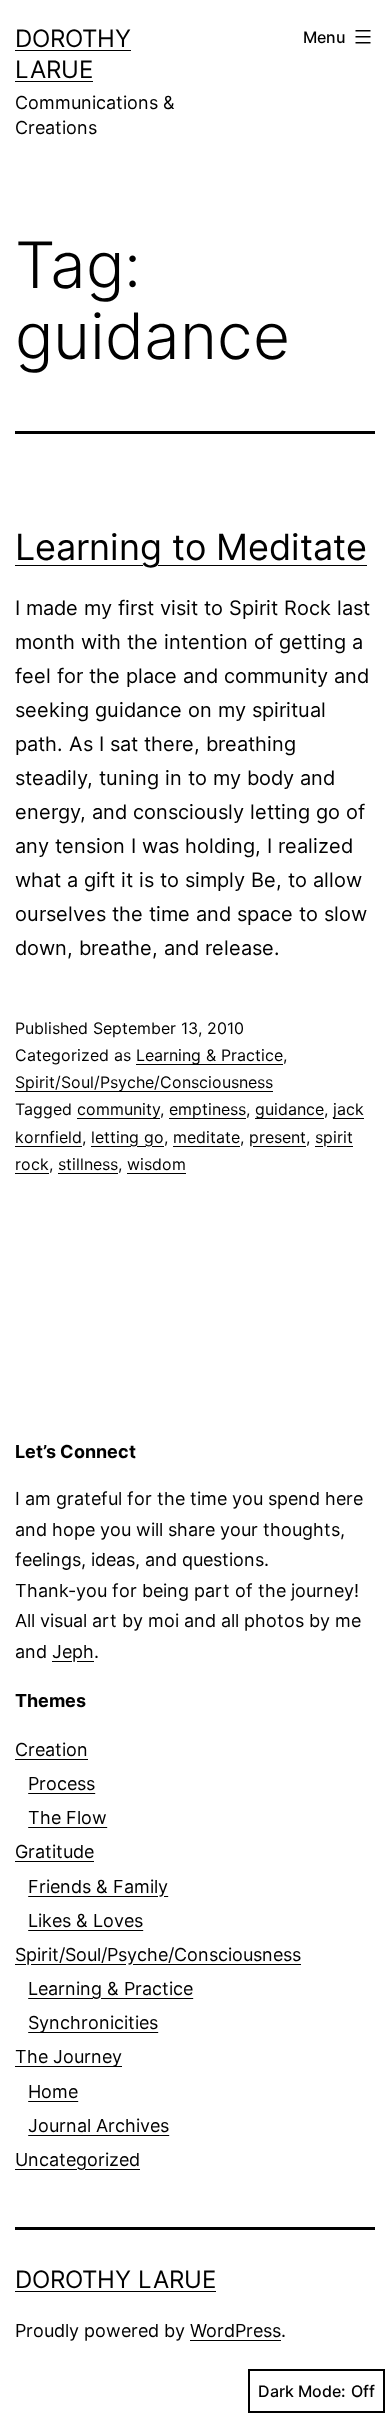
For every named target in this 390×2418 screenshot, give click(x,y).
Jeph (73, 1651)
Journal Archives (98, 2125)
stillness (88, 1164)
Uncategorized (77, 2159)
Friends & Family (98, 1886)
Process (61, 1783)
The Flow (67, 1817)
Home (53, 2091)
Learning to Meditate (191, 547)
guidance (289, 1109)
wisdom (156, 1164)
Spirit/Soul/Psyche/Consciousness (144, 1082)
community (118, 1109)
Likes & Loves (85, 1920)
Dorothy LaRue (115, 2279)
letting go (127, 1137)
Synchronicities (93, 2022)
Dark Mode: (302, 2391)
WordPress (235, 2330)
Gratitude (54, 1851)
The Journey (68, 2056)
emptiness (207, 1109)
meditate (206, 1137)
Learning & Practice (209, 1055)
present (277, 1137)
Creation (51, 1749)
